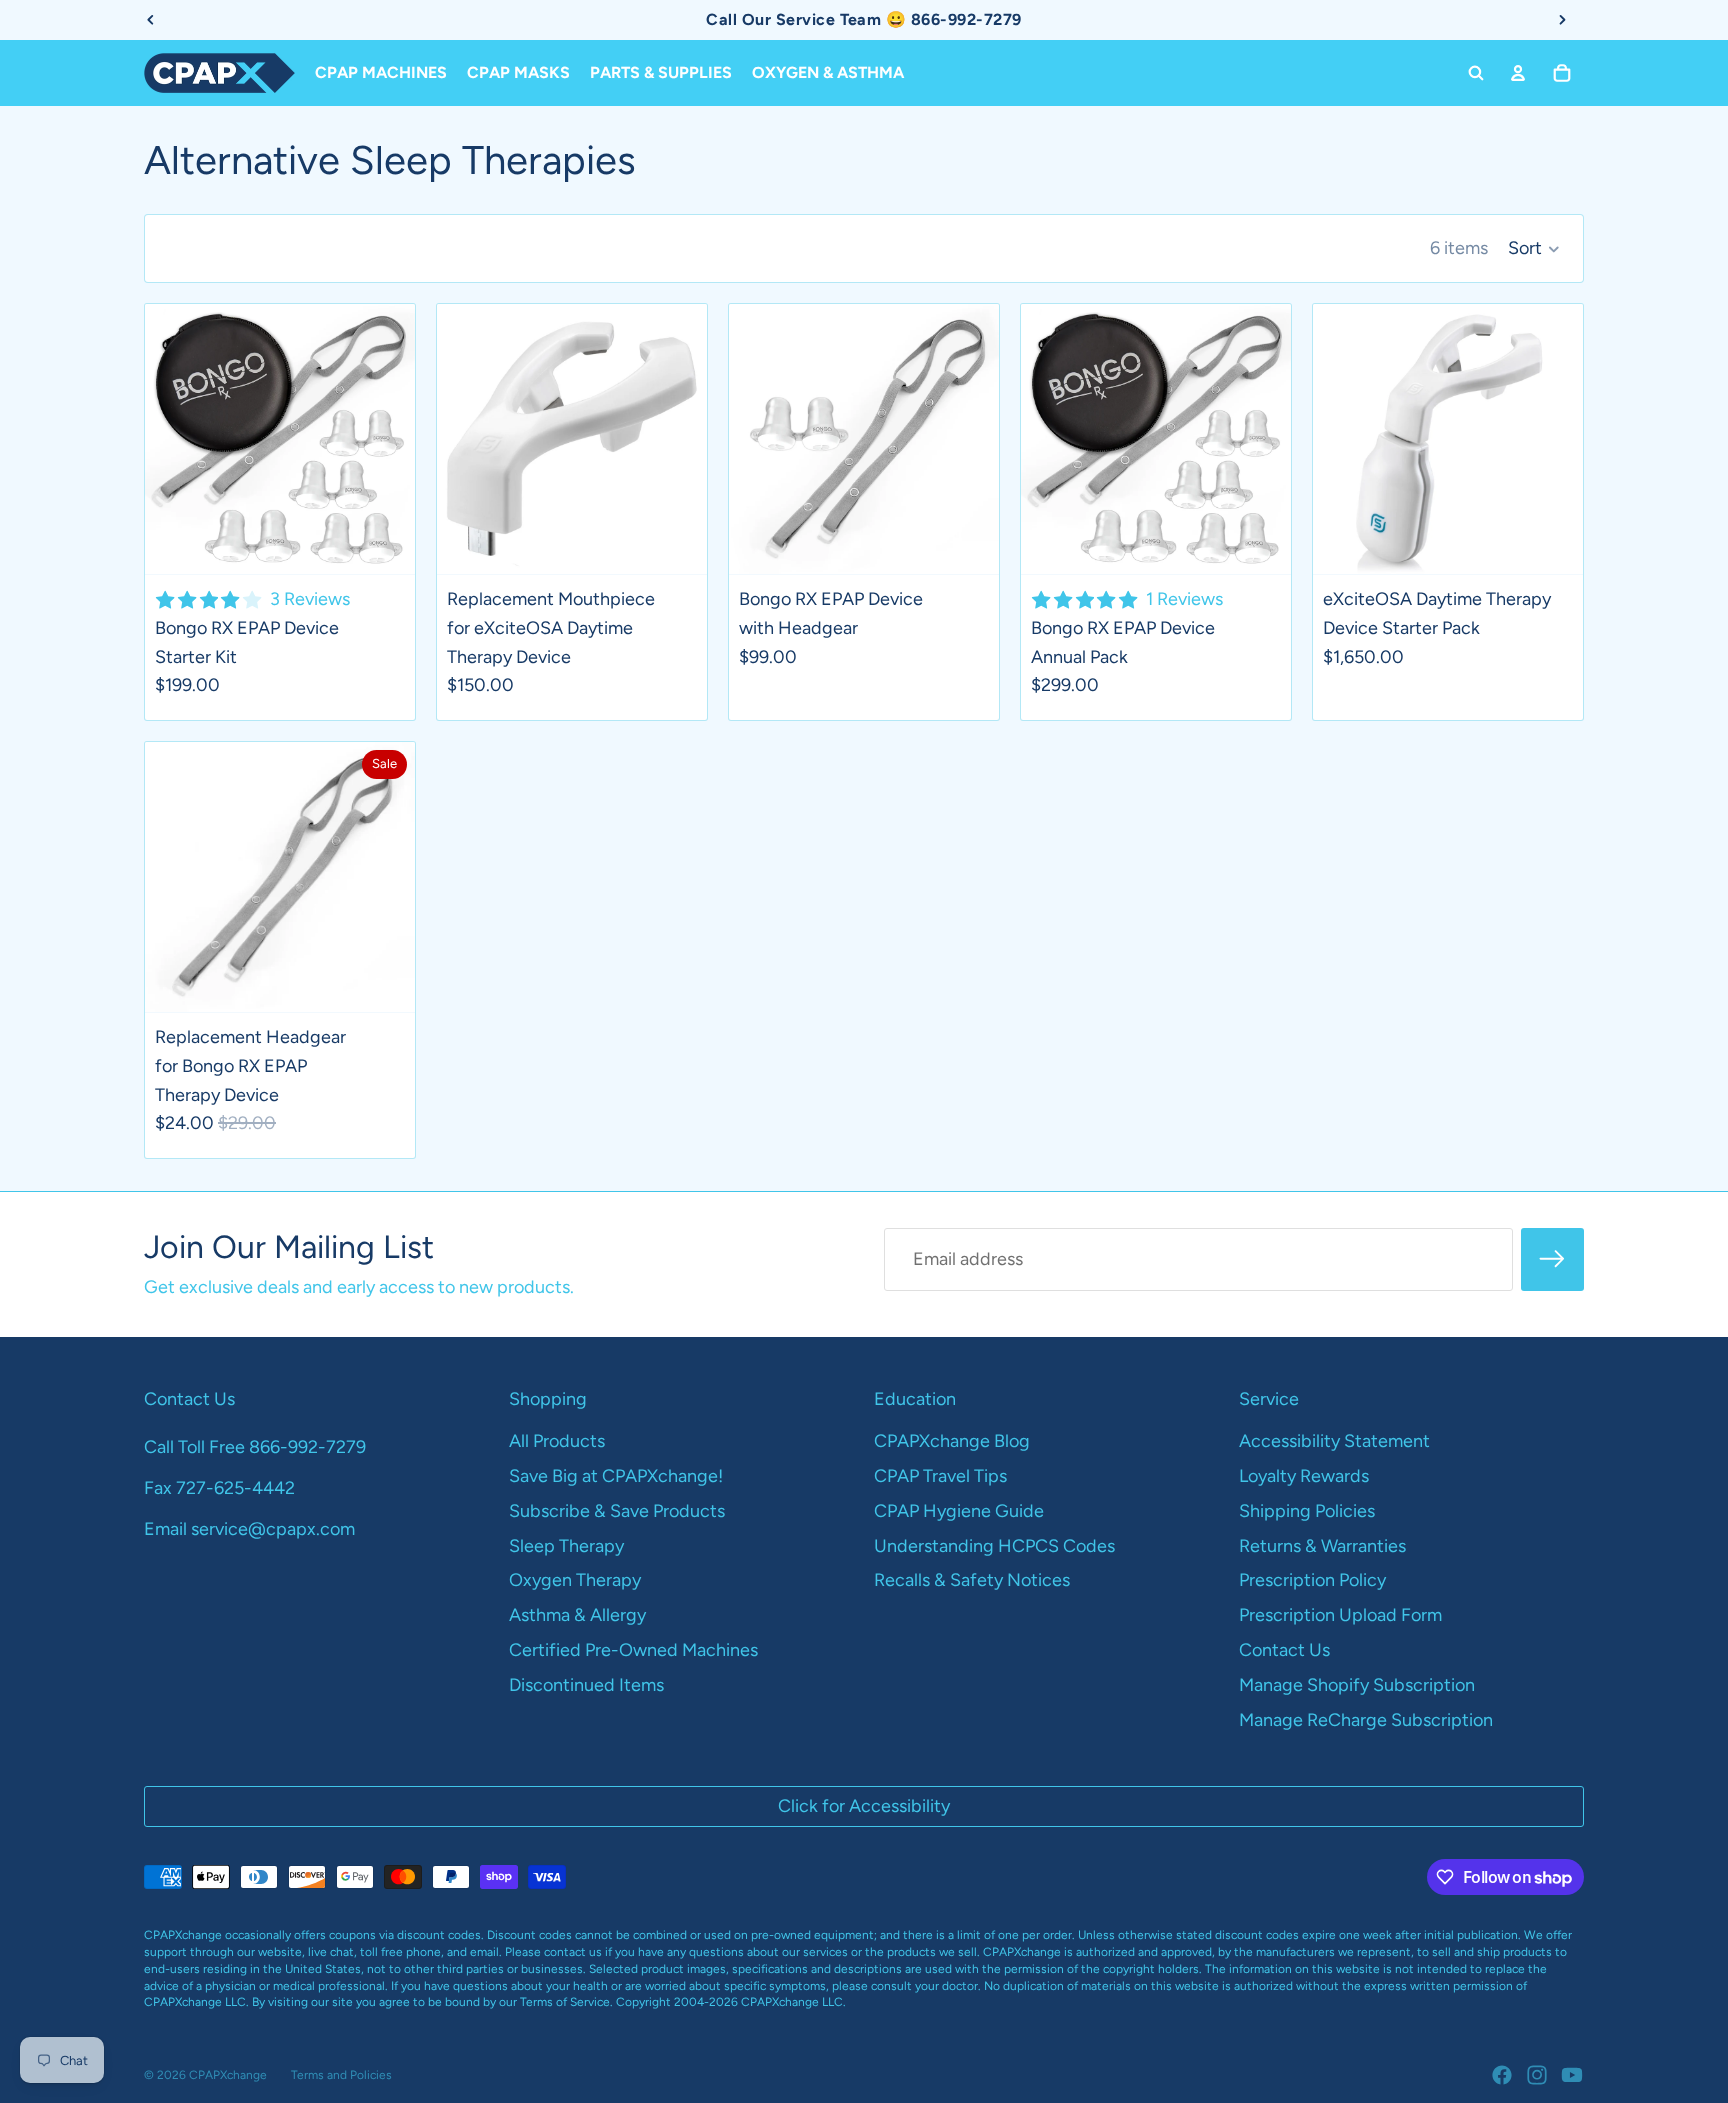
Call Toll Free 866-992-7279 (255, 1447)
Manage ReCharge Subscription (1366, 1720)
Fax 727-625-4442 (219, 1488)
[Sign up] (1552, 1259)
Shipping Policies (1307, 1511)
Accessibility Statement (1334, 1441)
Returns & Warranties (1322, 1546)
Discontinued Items (586, 1685)
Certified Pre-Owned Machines (633, 1650)
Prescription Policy (1312, 1580)
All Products (557, 1441)
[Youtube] (1572, 2075)
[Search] (1476, 73)
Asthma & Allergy (577, 1615)
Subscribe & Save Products (617, 1511)
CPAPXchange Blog (952, 1441)
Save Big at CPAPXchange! (616, 1476)
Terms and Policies (341, 2075)
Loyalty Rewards (1304, 1476)
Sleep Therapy (566, 1546)
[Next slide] (385, 439)
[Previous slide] (175, 439)
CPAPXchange (228, 2075)
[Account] (1518, 73)
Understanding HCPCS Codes (994, 1546)
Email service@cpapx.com (249, 1529)
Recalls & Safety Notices (972, 1580)
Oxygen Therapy (575, 1580)
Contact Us (1284, 1650)
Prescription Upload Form (1340, 1615)
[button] (1534, 249)
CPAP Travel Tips (940, 1476)
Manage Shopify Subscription (1357, 1685)
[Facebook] (1502, 2075)
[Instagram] (1537, 2075)
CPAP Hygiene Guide (959, 1511)
